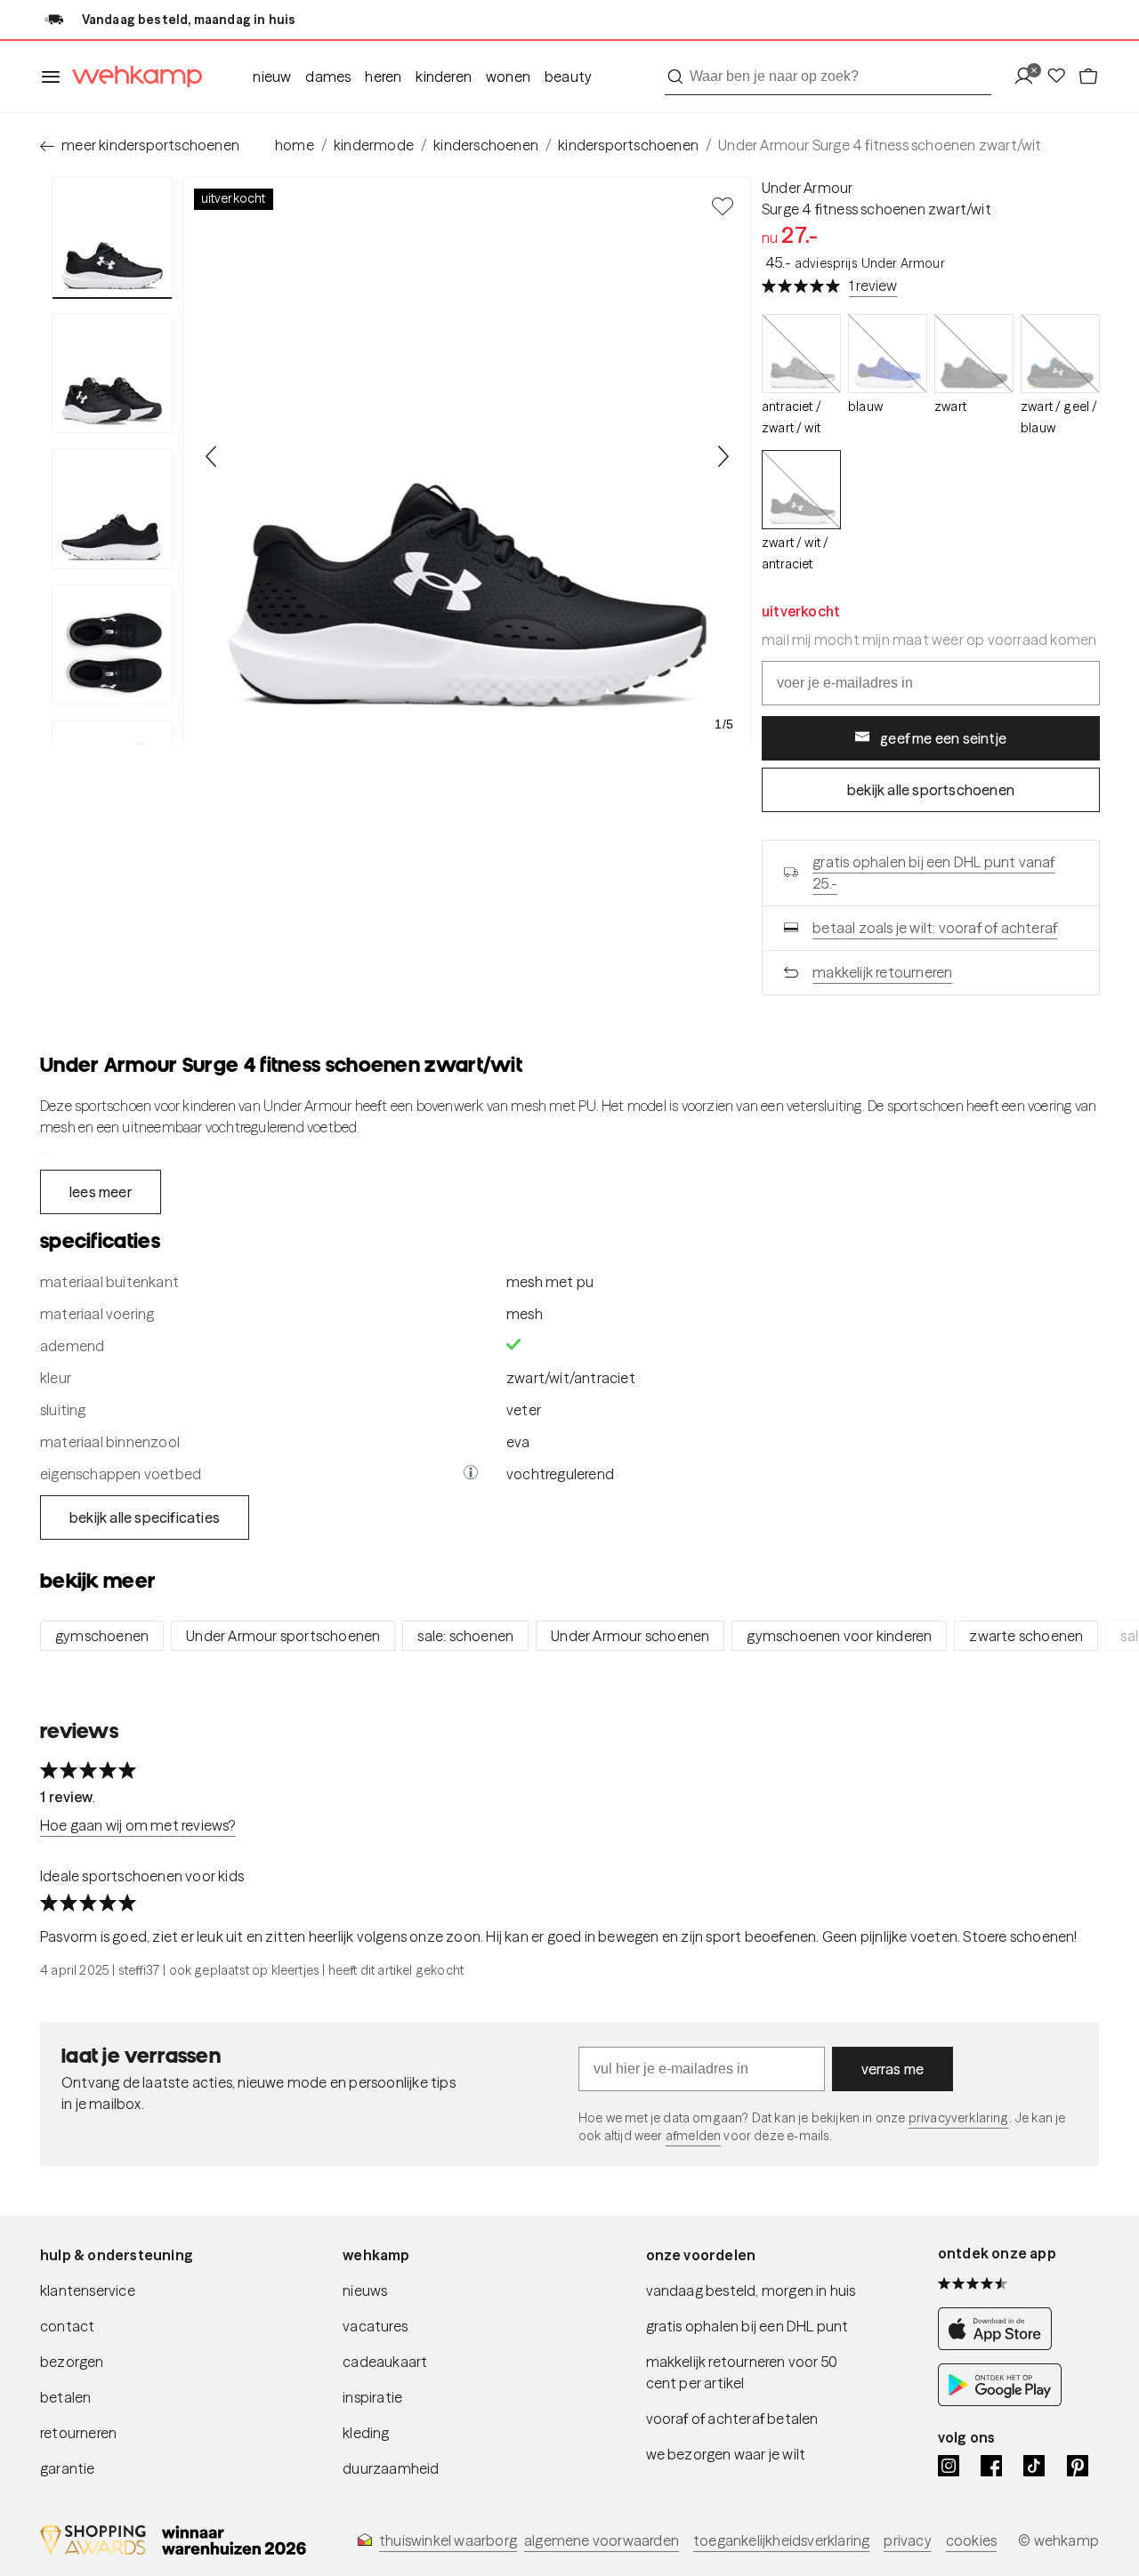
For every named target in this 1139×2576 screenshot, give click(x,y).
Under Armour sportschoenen (283, 1636)
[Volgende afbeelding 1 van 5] (723, 456)
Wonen (508, 76)
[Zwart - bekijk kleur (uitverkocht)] (974, 354)
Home (295, 145)
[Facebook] (991, 2466)
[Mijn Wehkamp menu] (1029, 77)
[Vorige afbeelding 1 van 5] (212, 456)
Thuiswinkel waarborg (448, 2540)
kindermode (374, 145)
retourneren (78, 2433)
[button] (471, 1474)
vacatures (375, 2326)
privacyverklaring (959, 2118)
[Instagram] (949, 2466)
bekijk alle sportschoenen (931, 790)
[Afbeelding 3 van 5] (112, 509)
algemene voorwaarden (602, 2540)
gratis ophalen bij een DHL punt (747, 2326)
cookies (971, 2540)
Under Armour (807, 188)
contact (67, 2326)
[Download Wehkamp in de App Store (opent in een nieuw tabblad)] (1000, 2345)
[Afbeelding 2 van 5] (112, 374)
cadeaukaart (385, 2362)
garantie (68, 2468)
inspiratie (372, 2397)
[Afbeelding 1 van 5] (112, 238)
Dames (328, 76)
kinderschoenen (486, 145)
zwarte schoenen (1026, 1636)
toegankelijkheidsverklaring (781, 2540)
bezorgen (72, 2362)
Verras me (893, 2069)
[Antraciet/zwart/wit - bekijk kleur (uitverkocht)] (801, 354)
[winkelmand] (1088, 77)
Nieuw (272, 76)
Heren (383, 76)
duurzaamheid (391, 2468)
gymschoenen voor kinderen (839, 1636)
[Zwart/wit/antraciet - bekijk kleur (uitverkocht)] (801, 490)
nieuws (365, 2290)
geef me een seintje (943, 738)
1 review (873, 286)
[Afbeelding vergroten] (467, 461)
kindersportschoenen (628, 145)
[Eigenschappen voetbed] (471, 1474)
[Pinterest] (1078, 2466)
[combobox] (828, 76)
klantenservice (88, 2290)
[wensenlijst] (1062, 77)
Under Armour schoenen (630, 1636)
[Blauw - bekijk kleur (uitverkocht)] (888, 354)
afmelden (693, 2136)
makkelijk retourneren (882, 972)
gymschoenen (102, 1636)
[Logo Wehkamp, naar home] (132, 77)
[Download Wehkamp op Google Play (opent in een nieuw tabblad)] (1000, 2401)
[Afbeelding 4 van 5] (112, 645)
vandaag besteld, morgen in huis (751, 2290)
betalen (65, 2397)
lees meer (101, 1192)
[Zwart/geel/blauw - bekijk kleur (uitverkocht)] (1060, 354)
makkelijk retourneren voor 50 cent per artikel (742, 2372)
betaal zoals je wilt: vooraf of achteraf (935, 928)
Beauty (568, 76)
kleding (366, 2433)
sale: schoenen (465, 1636)
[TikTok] (1034, 2466)
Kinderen (444, 76)
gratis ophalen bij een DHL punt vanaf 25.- (933, 873)
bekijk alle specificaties (145, 1517)
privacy (907, 2540)
